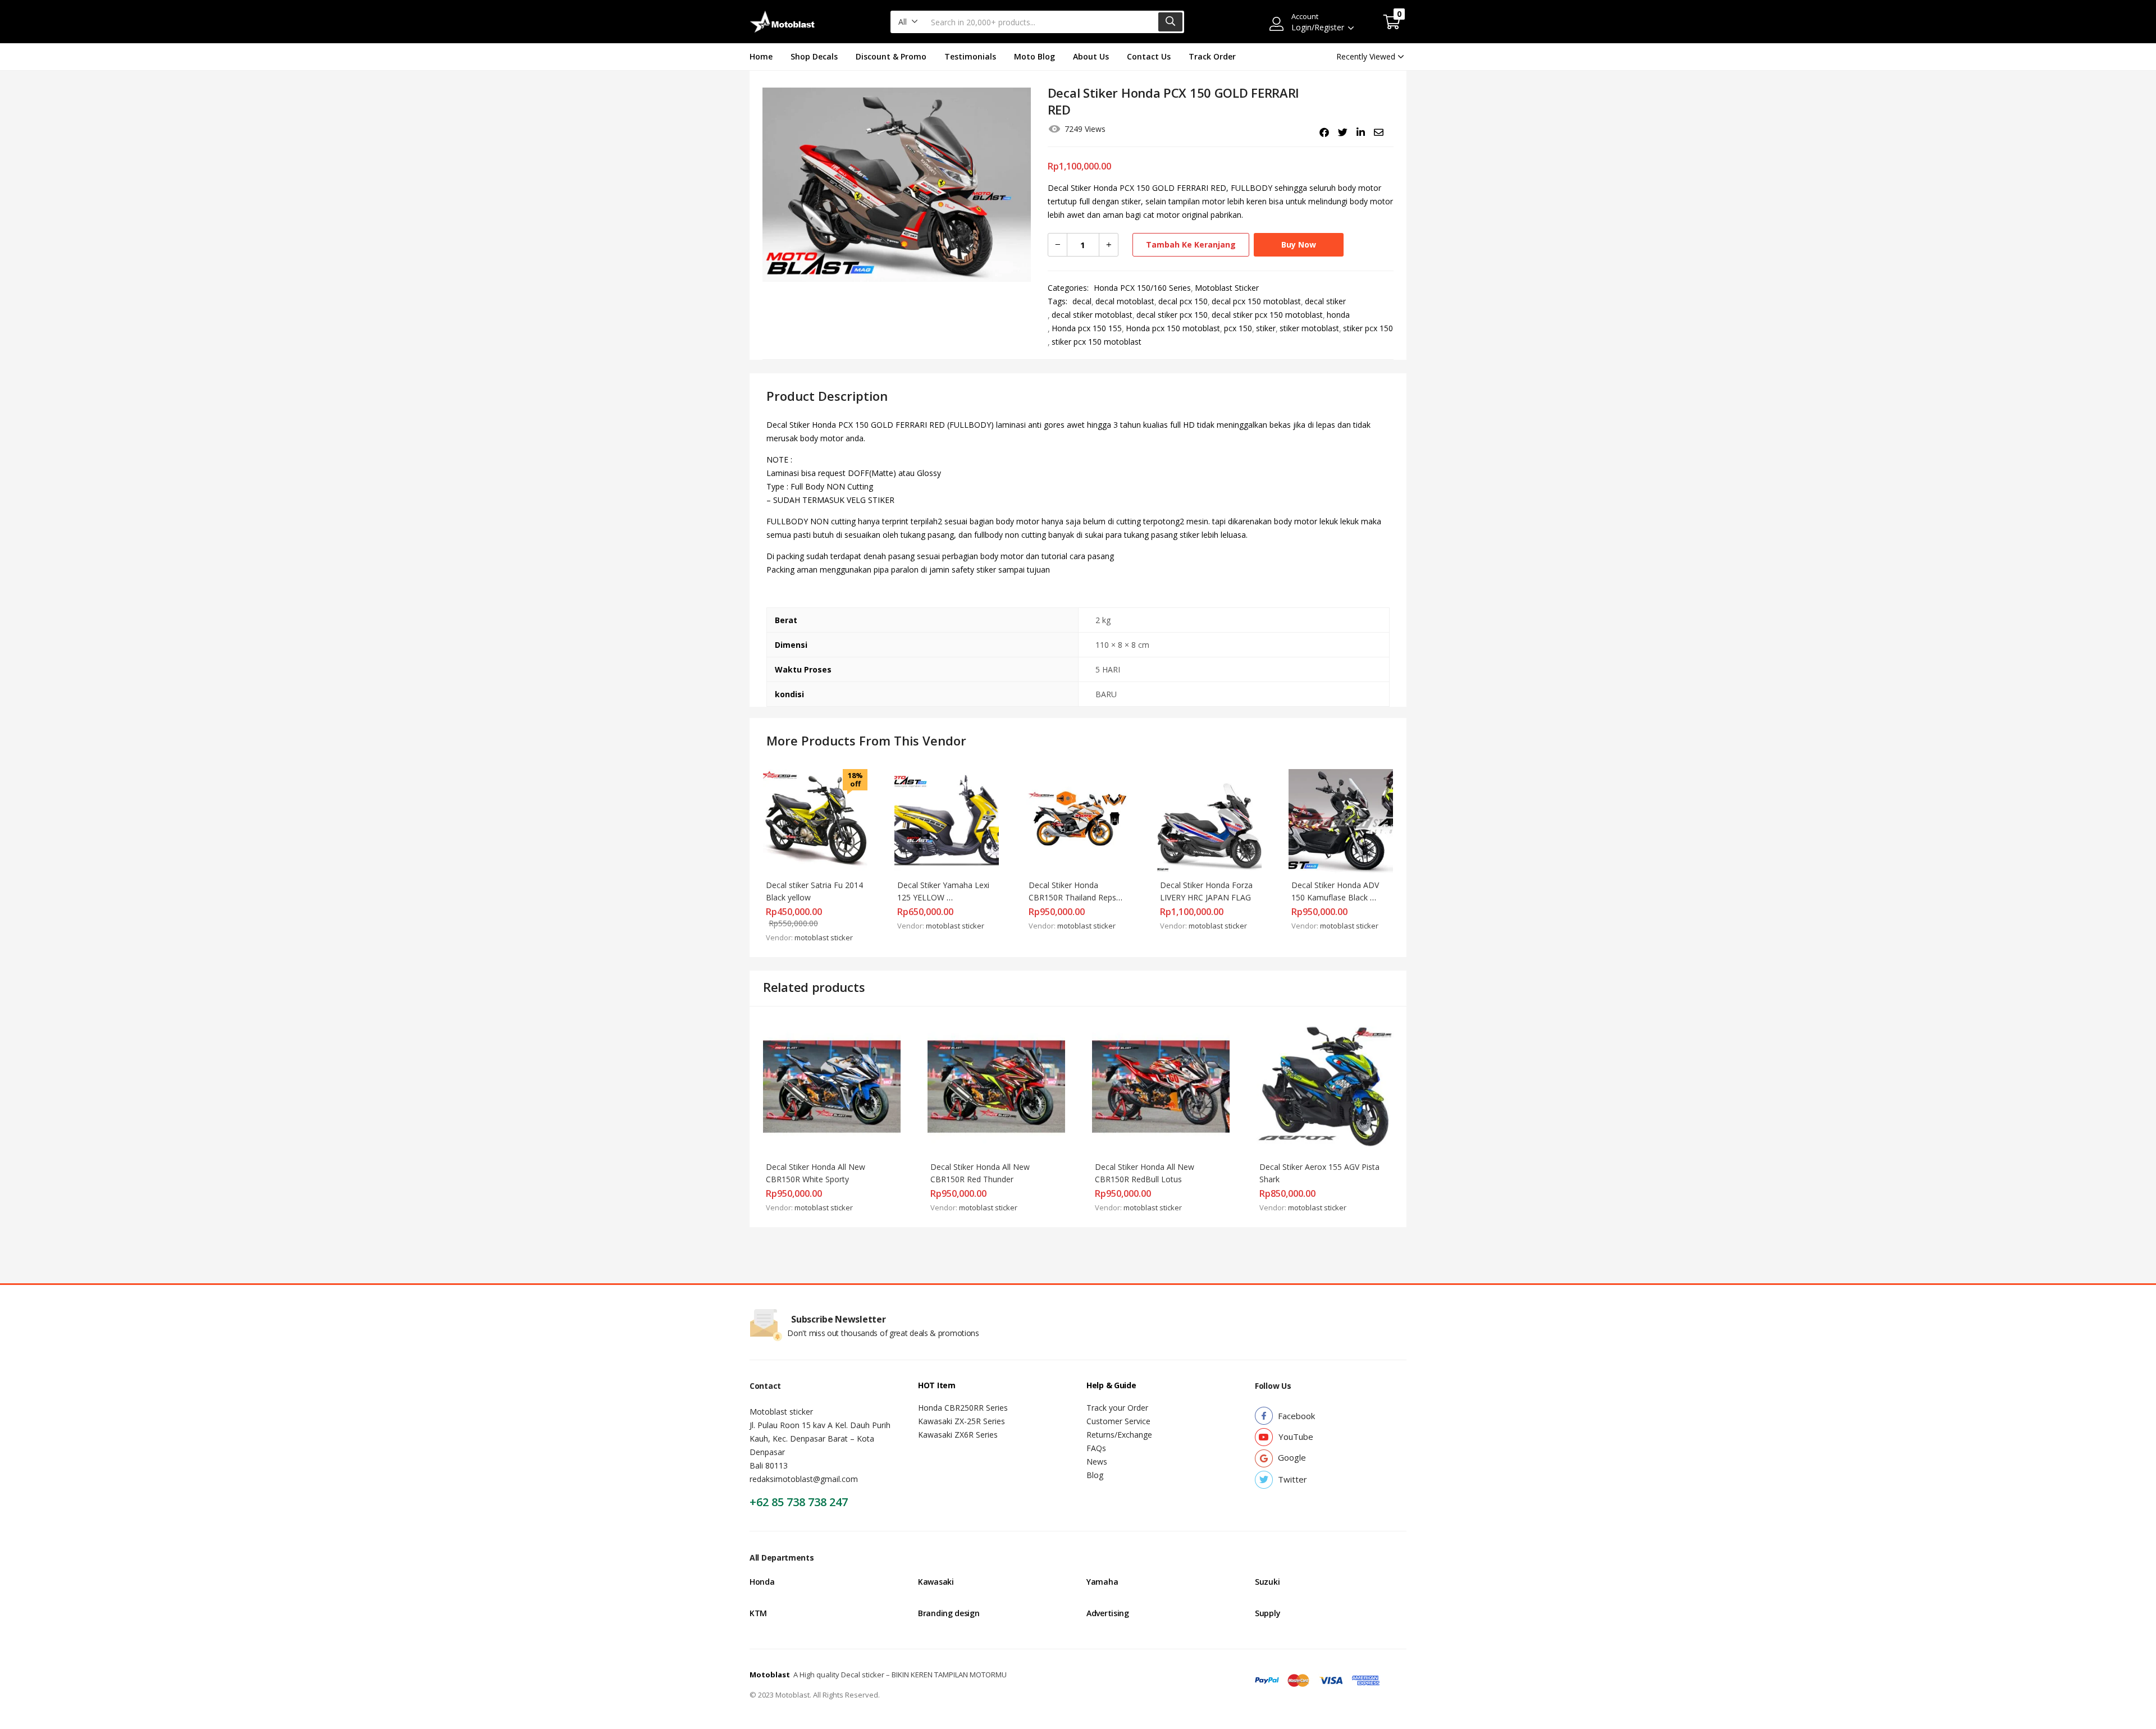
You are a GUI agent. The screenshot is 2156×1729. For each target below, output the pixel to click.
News (1097, 1462)
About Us (1091, 56)
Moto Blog (1034, 56)
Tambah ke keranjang (1191, 244)
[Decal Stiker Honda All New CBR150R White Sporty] (832, 1085)
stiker (1266, 328)
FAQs (1096, 1448)
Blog (1095, 1475)
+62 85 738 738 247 (799, 1502)
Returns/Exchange (1119, 1435)
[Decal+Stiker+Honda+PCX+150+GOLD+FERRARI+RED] (1343, 132)
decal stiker (1325, 301)
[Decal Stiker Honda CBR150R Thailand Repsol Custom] (1078, 820)
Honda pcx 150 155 (1087, 328)
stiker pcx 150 (1368, 328)
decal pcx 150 (1183, 301)
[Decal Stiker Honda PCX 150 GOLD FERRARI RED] (1324, 132)
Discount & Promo (891, 56)
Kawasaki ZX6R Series (958, 1435)
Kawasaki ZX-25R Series (961, 1421)
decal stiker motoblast (1092, 315)
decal (1082, 301)
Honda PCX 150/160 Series (1142, 288)
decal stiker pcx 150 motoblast (1267, 315)
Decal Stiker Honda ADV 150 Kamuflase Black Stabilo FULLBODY (1336, 897)
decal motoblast (1125, 301)
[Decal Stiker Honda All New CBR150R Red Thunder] (996, 1085)
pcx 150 (1238, 328)
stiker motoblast (1309, 328)
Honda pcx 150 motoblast (1173, 328)
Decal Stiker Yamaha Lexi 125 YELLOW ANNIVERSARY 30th (944, 897)
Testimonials (970, 56)
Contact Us (1149, 56)
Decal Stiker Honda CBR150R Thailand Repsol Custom (1077, 897)
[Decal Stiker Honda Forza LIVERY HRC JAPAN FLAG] (1209, 820)
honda (1338, 315)
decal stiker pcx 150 (1172, 315)
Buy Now (1299, 244)
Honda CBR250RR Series (963, 1408)
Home (761, 56)
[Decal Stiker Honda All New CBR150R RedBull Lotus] (1161, 1085)
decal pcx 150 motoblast (1256, 301)
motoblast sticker (824, 937)
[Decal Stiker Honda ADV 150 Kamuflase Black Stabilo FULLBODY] (1341, 820)
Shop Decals (814, 56)
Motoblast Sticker (1227, 288)
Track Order (1212, 56)
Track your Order (1117, 1408)
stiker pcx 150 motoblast (1097, 342)
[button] (908, 22)
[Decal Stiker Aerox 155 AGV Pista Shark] (1325, 1085)
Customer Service (1118, 1421)
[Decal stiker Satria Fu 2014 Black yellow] (815, 820)
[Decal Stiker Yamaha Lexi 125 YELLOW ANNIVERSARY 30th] (947, 820)
